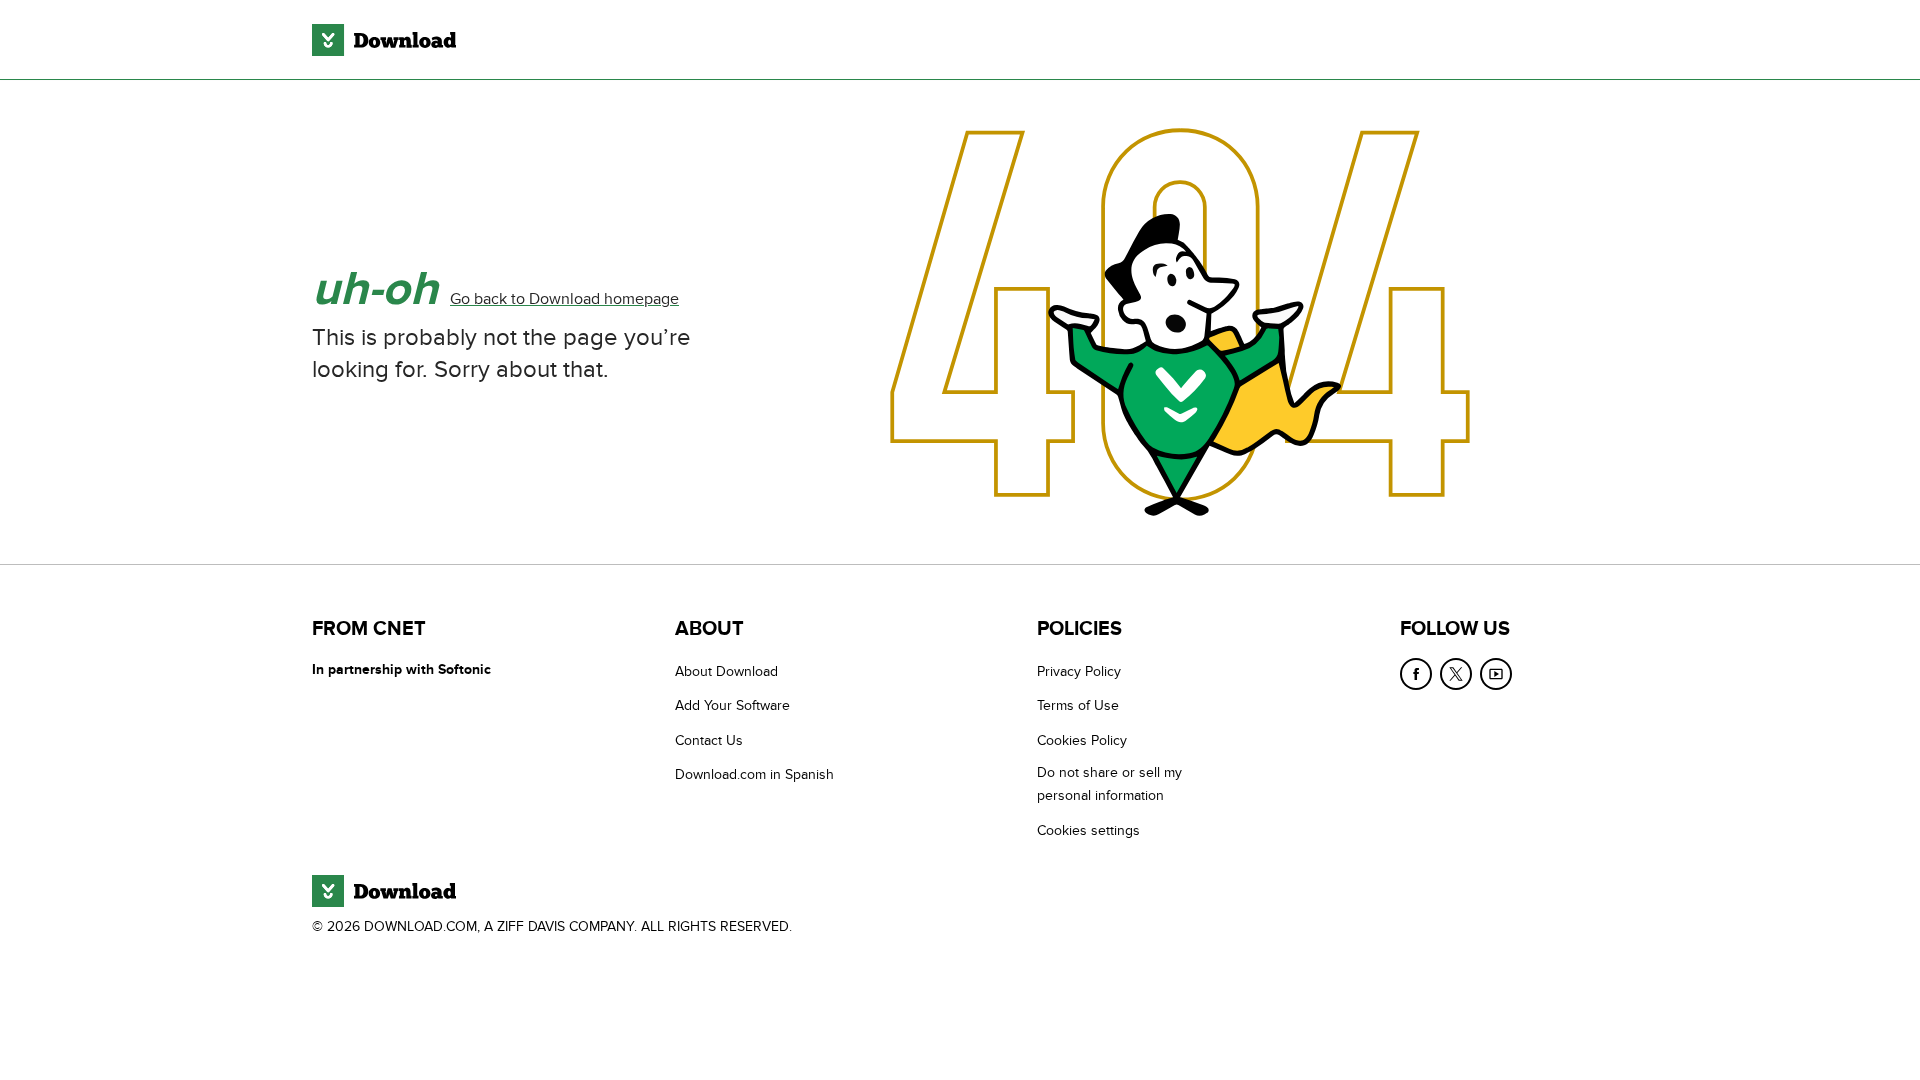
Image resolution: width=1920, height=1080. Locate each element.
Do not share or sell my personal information (1109, 784)
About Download (726, 671)
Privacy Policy (1079, 671)
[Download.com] (384, 40)
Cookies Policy (1082, 740)
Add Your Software (732, 705)
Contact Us (709, 740)
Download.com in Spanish (754, 774)
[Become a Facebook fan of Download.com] (1416, 674)
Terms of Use (1078, 705)
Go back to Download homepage (564, 299)
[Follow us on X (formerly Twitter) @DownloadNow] (1456, 674)
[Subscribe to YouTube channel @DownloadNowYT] (1496, 674)
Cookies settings (1088, 830)
